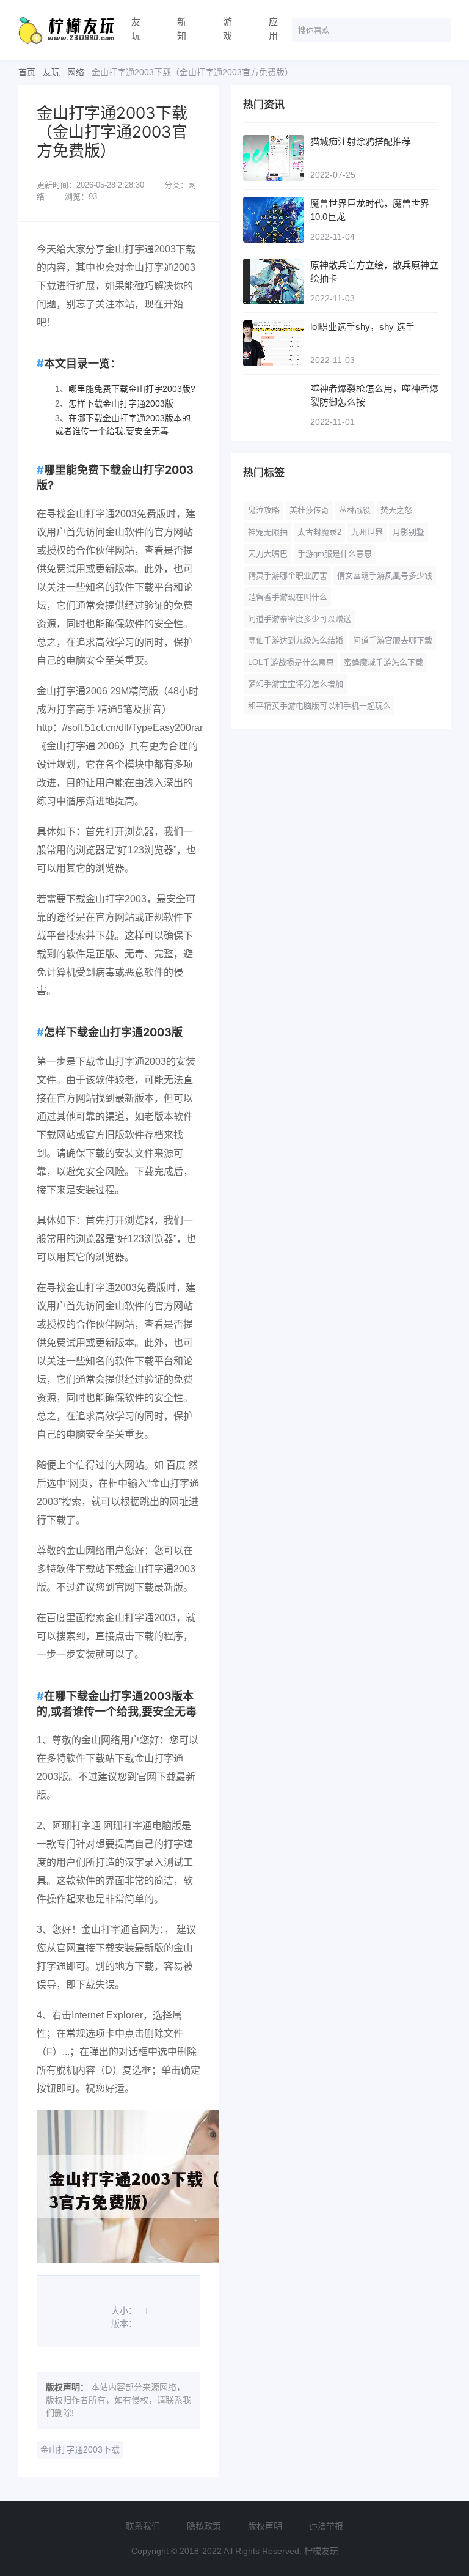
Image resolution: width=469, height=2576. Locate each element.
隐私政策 (204, 2526)
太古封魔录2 (319, 532)
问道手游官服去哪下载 (393, 640)
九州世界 (367, 532)
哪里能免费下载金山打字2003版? (132, 389)
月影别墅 (409, 532)
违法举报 (326, 2526)
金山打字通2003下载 (80, 2449)
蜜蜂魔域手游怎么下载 (384, 662)
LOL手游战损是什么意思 (291, 662)
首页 (27, 72)
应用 (273, 29)
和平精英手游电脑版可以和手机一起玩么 (319, 706)
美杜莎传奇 (309, 510)
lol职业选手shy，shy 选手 (362, 327)
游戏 (227, 29)
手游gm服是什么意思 (335, 554)
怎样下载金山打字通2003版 (121, 403)
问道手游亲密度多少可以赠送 (300, 619)
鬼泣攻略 (264, 510)
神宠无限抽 (268, 532)
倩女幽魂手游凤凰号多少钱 (385, 576)
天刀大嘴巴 (268, 554)
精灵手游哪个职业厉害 (288, 576)
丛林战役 (355, 510)
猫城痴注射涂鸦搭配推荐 (361, 142)
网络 (76, 72)
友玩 (136, 29)
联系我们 (143, 2526)
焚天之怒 (396, 510)
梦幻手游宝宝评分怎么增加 (296, 684)
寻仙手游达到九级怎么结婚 (296, 640)
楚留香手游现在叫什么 (288, 597)
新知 (182, 29)
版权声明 (265, 2526)
